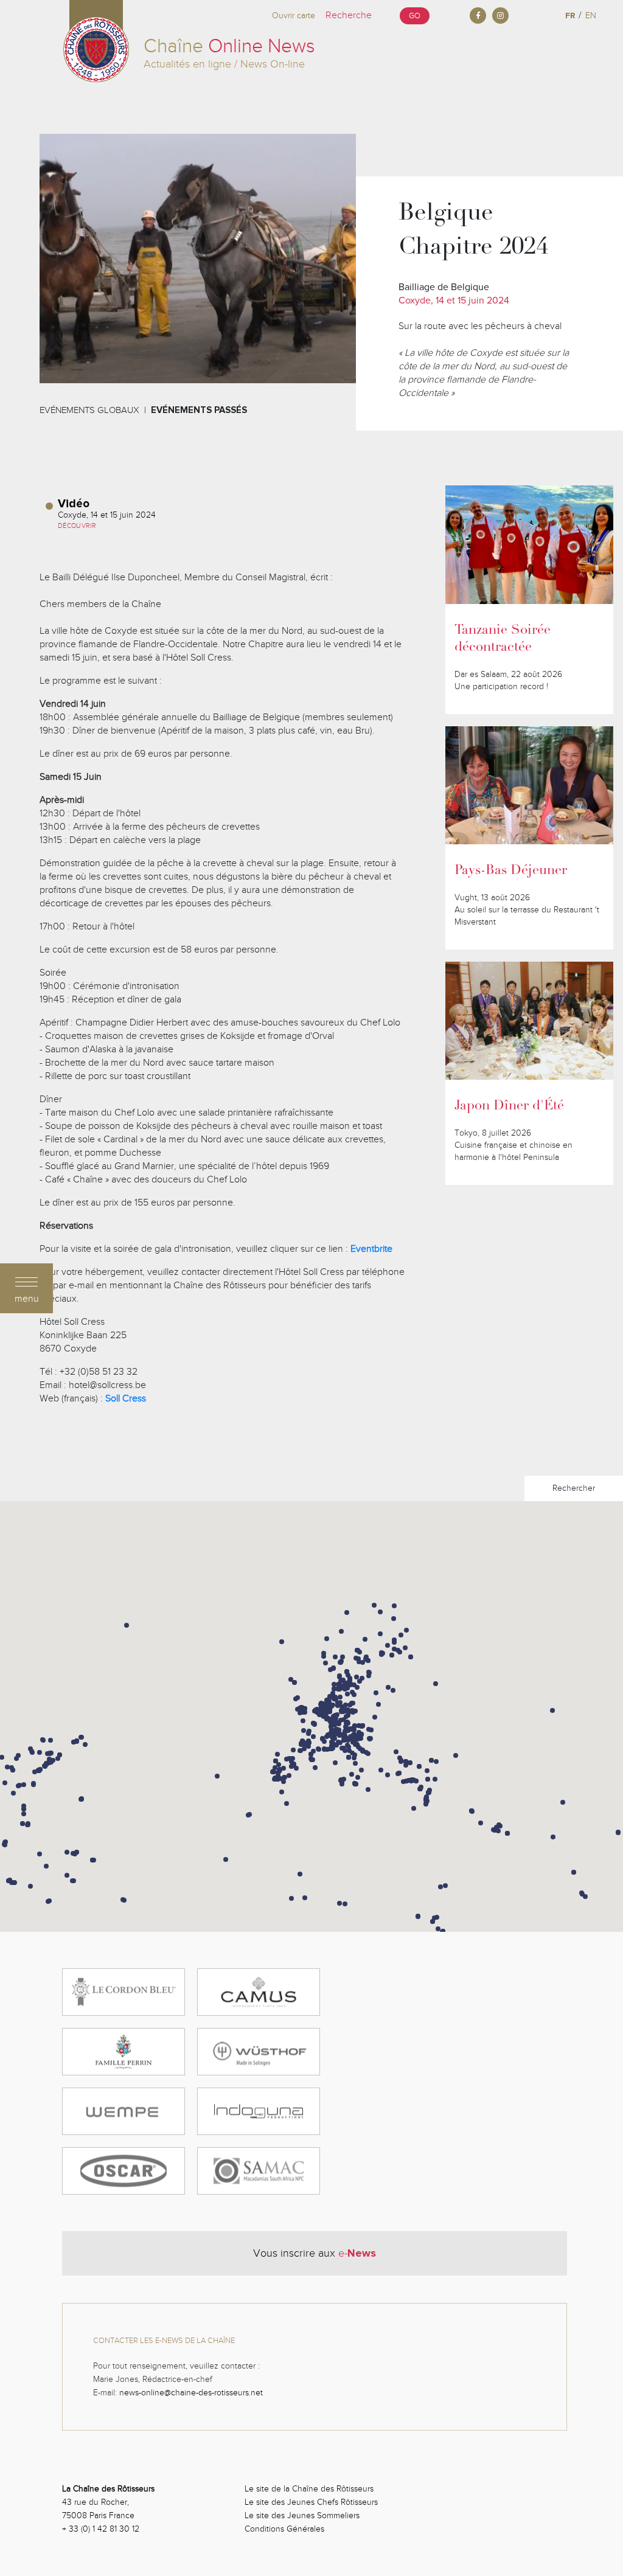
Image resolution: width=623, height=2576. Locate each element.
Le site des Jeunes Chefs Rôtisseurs (311, 2502)
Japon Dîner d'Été (509, 1106)
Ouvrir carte (294, 16)
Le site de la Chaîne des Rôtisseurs (309, 2489)
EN (591, 16)
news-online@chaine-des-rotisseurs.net (191, 2393)
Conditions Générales (284, 2529)
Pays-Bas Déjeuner (511, 871)
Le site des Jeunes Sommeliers (302, 2515)
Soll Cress (126, 1398)
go (415, 16)
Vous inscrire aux (315, 2253)
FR (570, 16)
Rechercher (574, 1488)
